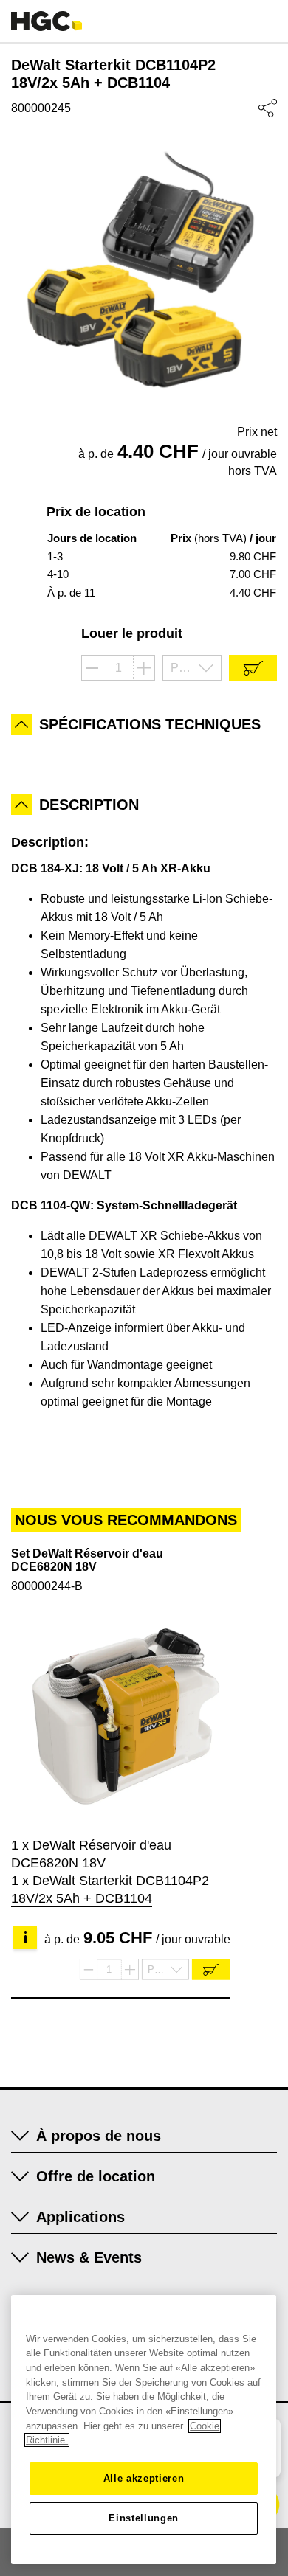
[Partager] (268, 108)
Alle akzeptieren (144, 2478)
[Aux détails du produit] (121, 1716)
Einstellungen (144, 2518)
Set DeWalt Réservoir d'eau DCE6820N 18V (87, 1560)
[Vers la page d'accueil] (47, 21)
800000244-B (47, 1586)
